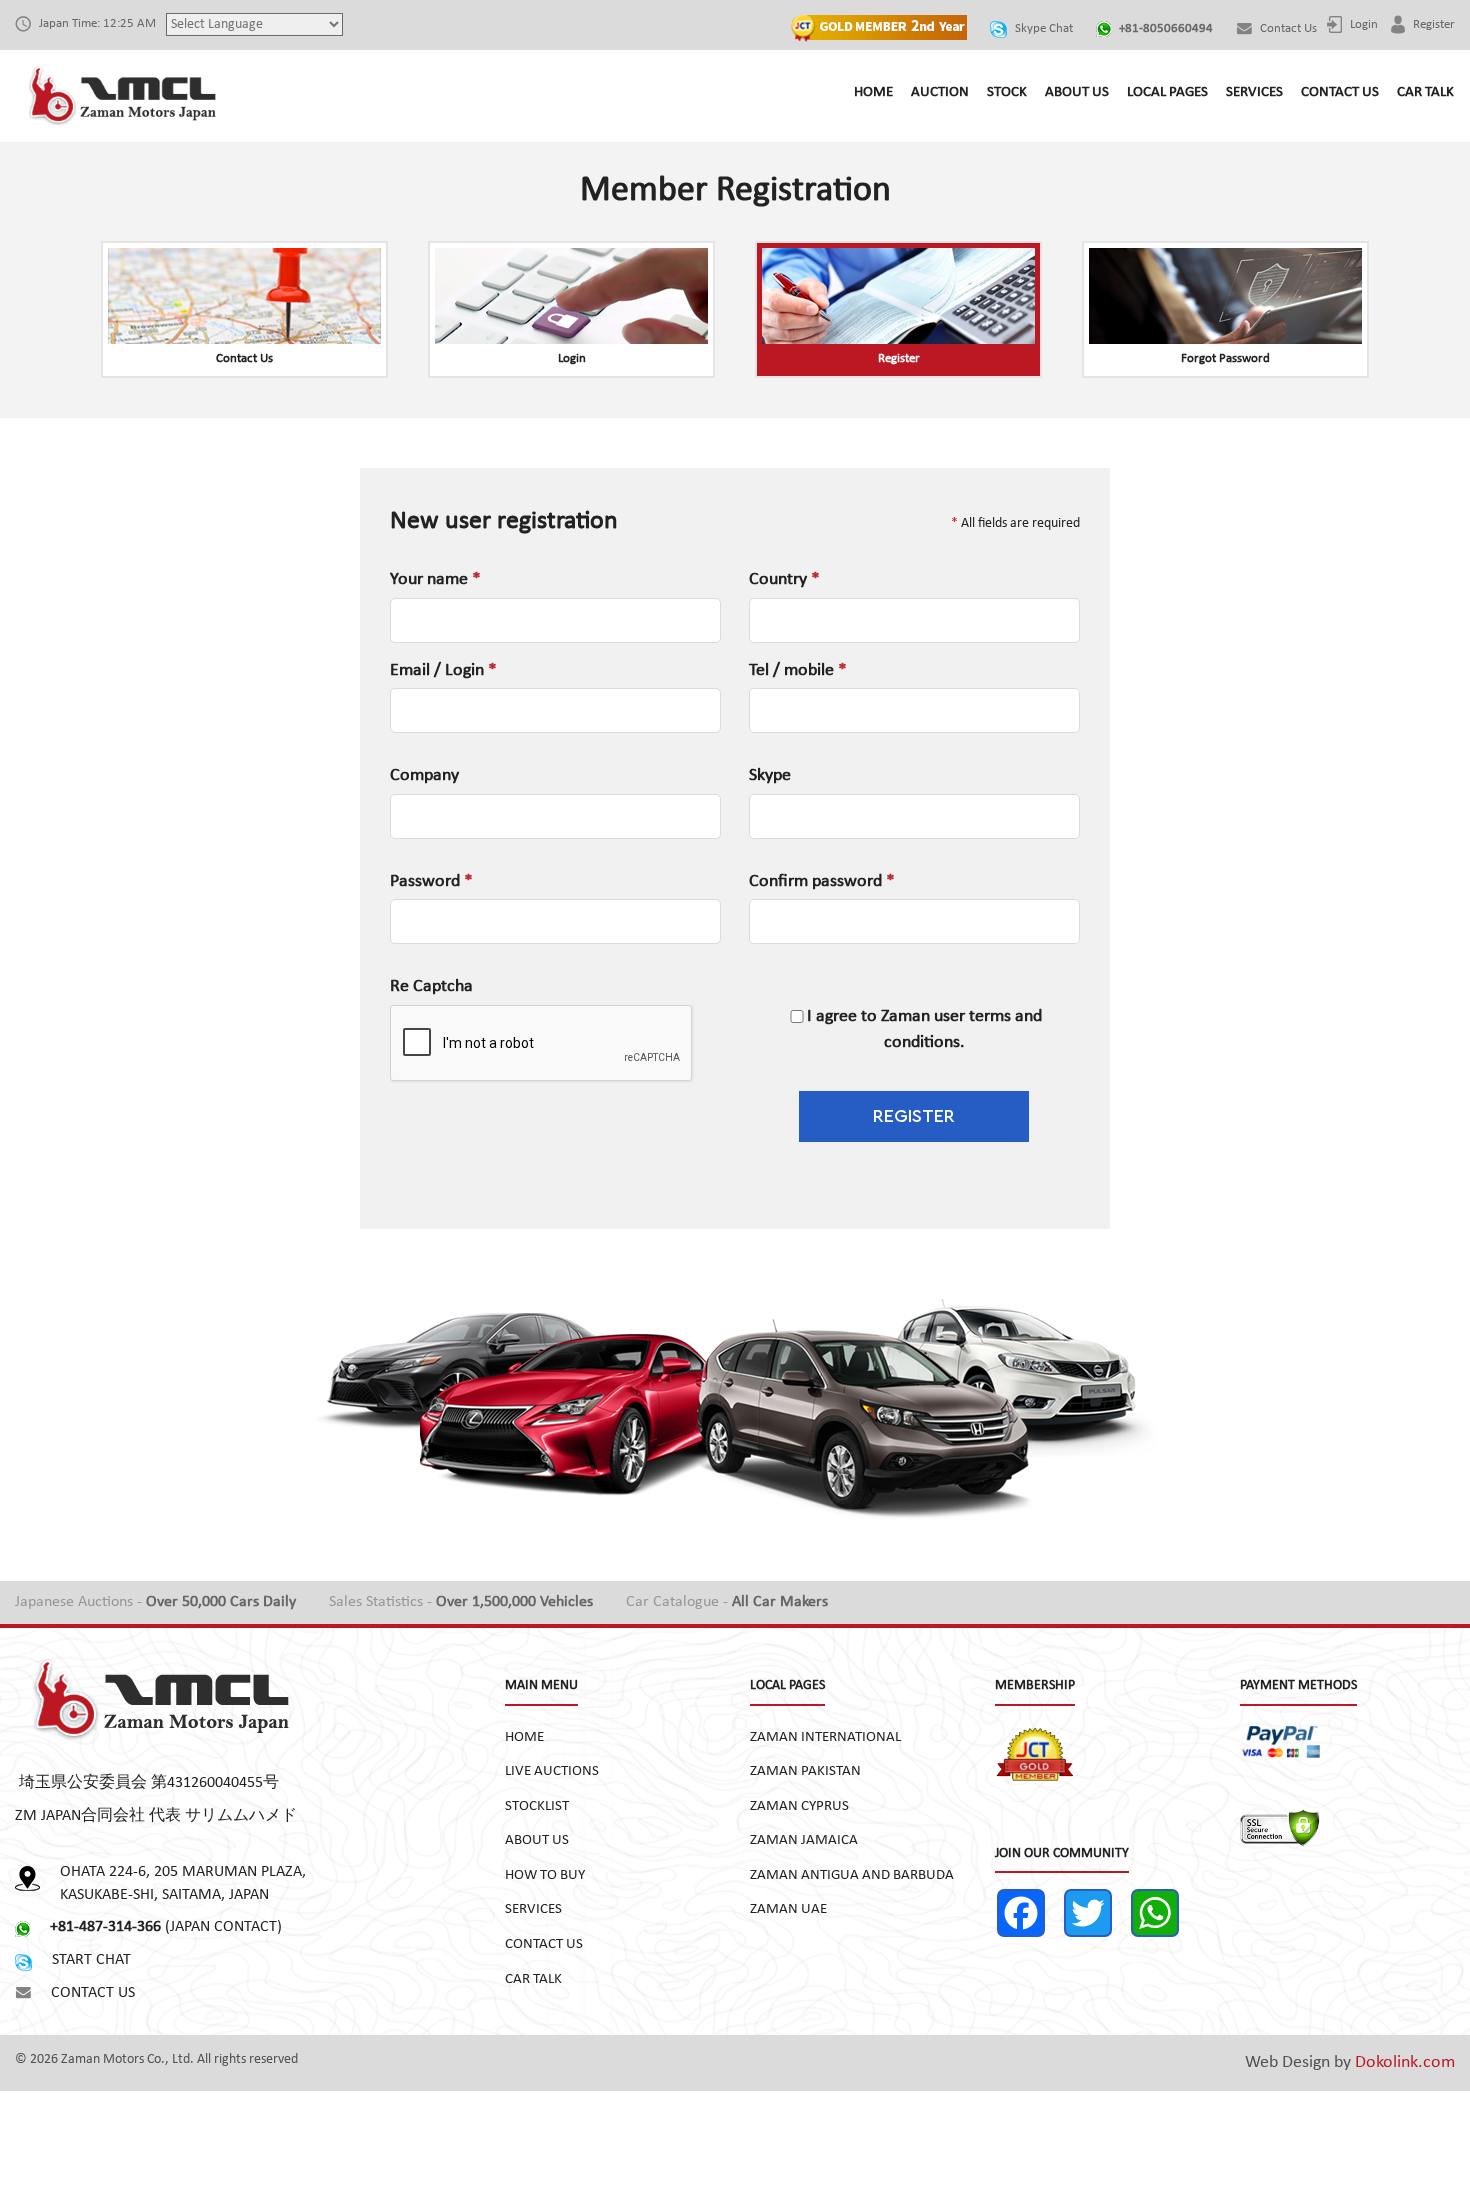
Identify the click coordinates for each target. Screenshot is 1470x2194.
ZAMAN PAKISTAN (805, 1771)
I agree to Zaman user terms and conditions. (924, 1029)
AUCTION (940, 92)
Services (533, 1909)
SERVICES (1254, 92)
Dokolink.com (1405, 2062)
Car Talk (533, 1979)
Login (1362, 24)
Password (431, 881)
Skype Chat (1042, 28)
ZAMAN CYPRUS (799, 1806)
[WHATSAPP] (1162, 1913)
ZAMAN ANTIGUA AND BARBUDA (852, 1875)
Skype (770, 775)
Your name (435, 579)
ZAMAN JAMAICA (804, 1840)
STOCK (1007, 92)
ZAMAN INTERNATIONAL (825, 1737)
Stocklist (537, 1806)
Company (424, 775)
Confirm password (822, 881)
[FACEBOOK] (1028, 1913)
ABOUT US (1077, 92)
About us (537, 1840)
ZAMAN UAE (788, 1909)
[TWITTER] (1095, 1913)
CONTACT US (1340, 92)
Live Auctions (552, 1771)
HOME (873, 92)
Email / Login (443, 670)
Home (524, 1737)
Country (784, 579)
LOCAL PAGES (1167, 92)
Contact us (1287, 28)
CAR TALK (1425, 92)
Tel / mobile (798, 670)
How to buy (545, 1875)
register (1432, 24)
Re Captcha (431, 986)
